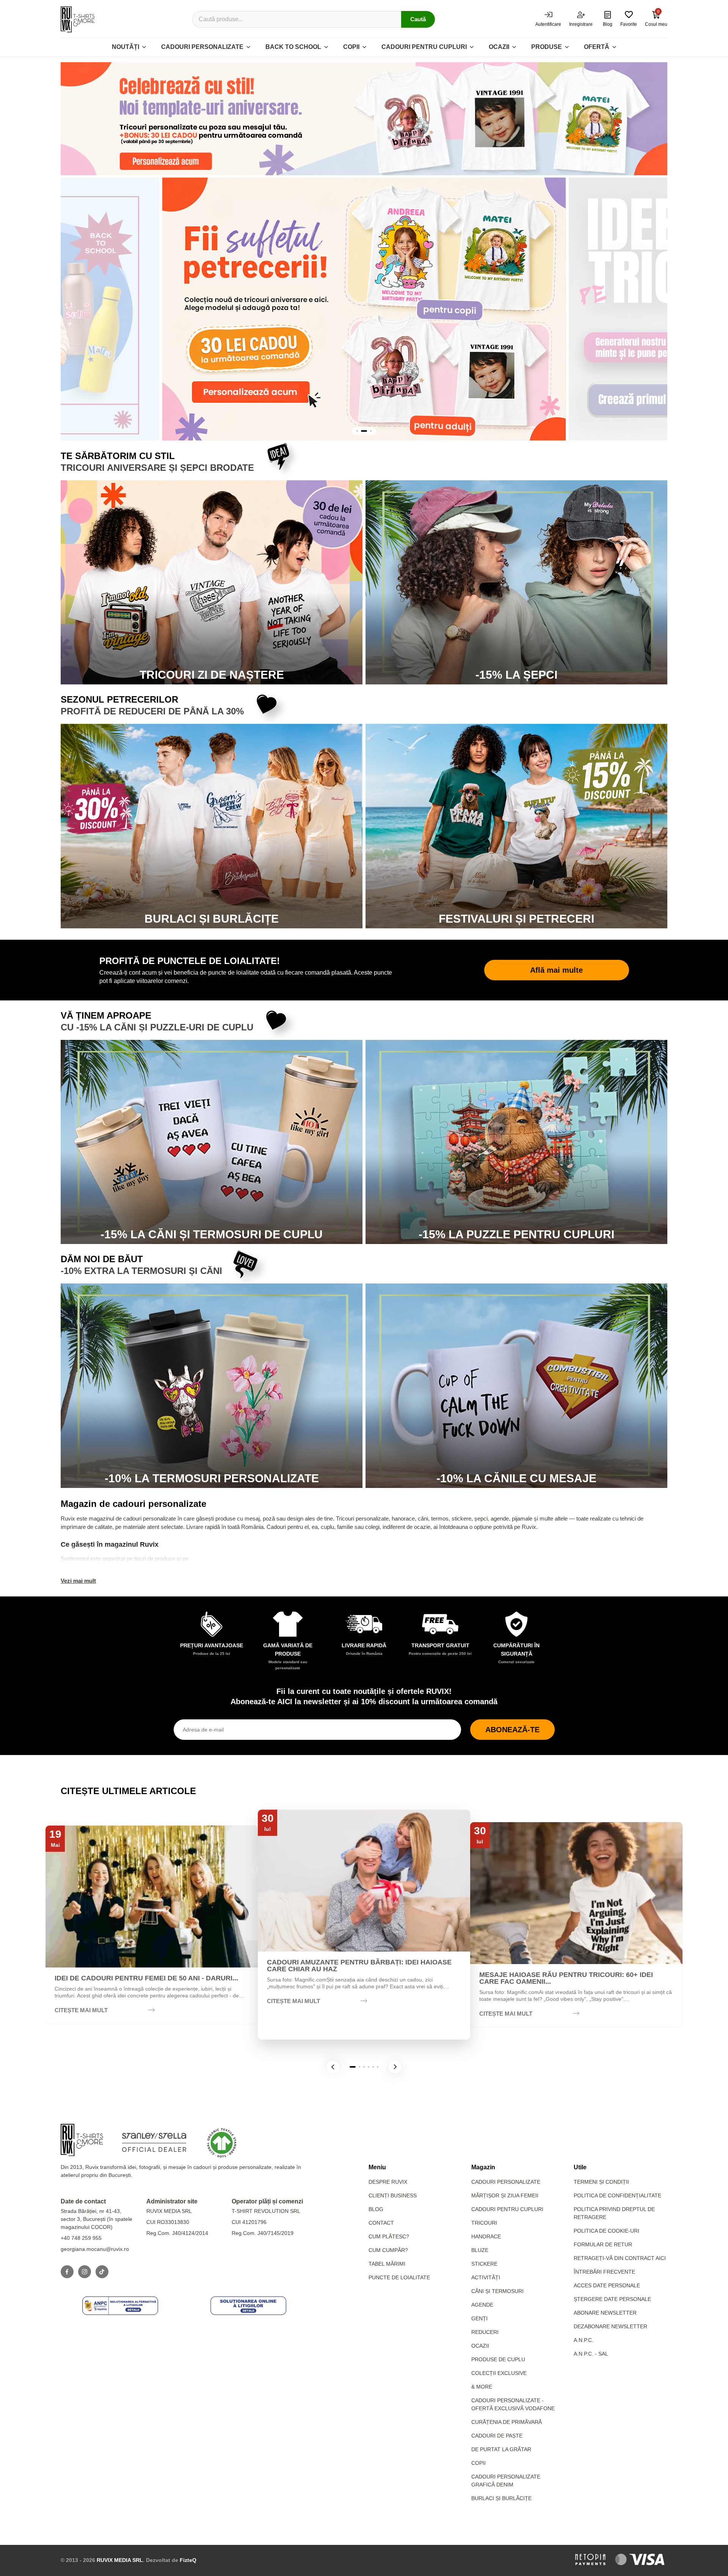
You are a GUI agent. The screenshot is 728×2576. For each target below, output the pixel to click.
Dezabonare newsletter (610, 2326)
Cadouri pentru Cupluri (507, 2209)
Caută (418, 19)
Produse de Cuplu (498, 2359)
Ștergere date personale (612, 2299)
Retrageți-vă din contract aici (620, 2258)
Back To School (293, 47)
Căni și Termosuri (497, 2291)
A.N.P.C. (584, 2340)
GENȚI (479, 2318)
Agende (482, 2305)
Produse (547, 47)
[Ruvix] (78, 19)
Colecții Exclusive (499, 2373)
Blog (376, 2209)
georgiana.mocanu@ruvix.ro (95, 2249)
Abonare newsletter (605, 2313)
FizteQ (188, 2560)
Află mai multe (556, 970)
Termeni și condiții (601, 2182)
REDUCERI (485, 2332)
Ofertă (597, 47)
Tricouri (484, 2223)
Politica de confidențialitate (617, 2195)
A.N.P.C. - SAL (591, 2354)
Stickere (484, 2264)
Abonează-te (512, 1730)
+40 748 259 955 (81, 2238)
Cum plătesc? (389, 2236)
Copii (351, 47)
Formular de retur (603, 2244)
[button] (333, 2067)
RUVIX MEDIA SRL (120, 2560)
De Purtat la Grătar (501, 2449)
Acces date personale (607, 2285)
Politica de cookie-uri (606, 2231)
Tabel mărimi (387, 2264)
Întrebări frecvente (604, 2272)
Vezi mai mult (78, 1581)
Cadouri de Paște (497, 2436)
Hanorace (486, 2236)
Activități (486, 2277)
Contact (381, 2223)
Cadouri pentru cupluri (424, 47)
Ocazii (499, 47)
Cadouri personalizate (202, 47)
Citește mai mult (81, 2010)
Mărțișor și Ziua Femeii (505, 2195)
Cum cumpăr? (388, 2250)
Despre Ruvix (388, 2182)
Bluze (480, 2250)
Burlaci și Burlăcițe (501, 2498)
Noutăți (126, 47)
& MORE (482, 2387)
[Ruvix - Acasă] (82, 2140)
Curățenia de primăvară (507, 2422)
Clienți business (393, 2195)
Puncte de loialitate (399, 2277)
